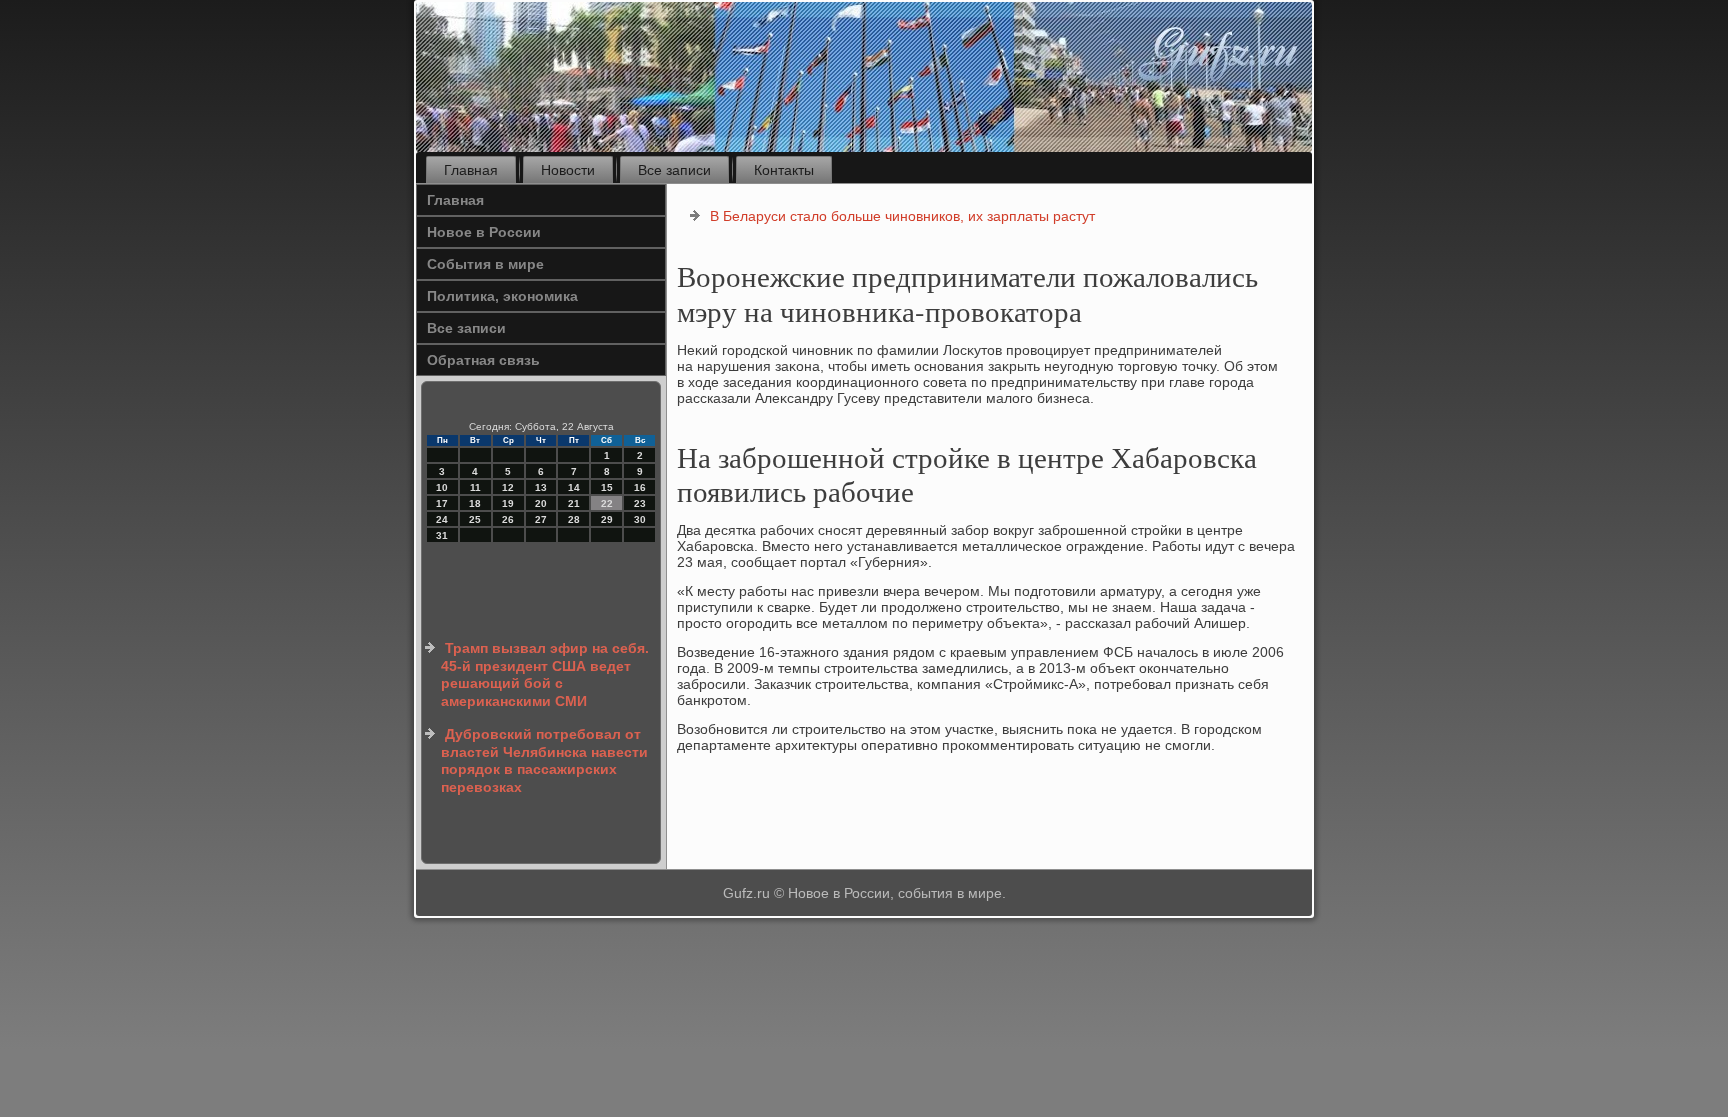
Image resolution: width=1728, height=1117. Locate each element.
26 (508, 519)
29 (607, 519)
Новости (568, 170)
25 (475, 519)
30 (640, 519)
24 (442, 519)
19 (508, 503)
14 (574, 487)
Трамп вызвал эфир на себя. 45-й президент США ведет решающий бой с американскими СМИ (545, 674)
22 (607, 503)
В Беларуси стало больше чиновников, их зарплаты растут (902, 216)
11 (475, 487)
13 (541, 487)
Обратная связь (483, 360)
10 (442, 487)
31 (442, 535)
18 (475, 503)
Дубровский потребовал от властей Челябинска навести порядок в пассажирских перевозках (544, 760)
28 (574, 519)
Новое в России (484, 232)
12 (508, 487)
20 (541, 503)
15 (607, 487)
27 (541, 519)
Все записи (674, 170)
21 (574, 503)
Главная (471, 170)
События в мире (485, 264)
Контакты (784, 170)
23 (640, 503)
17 (442, 503)
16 (640, 487)
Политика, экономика (502, 296)
